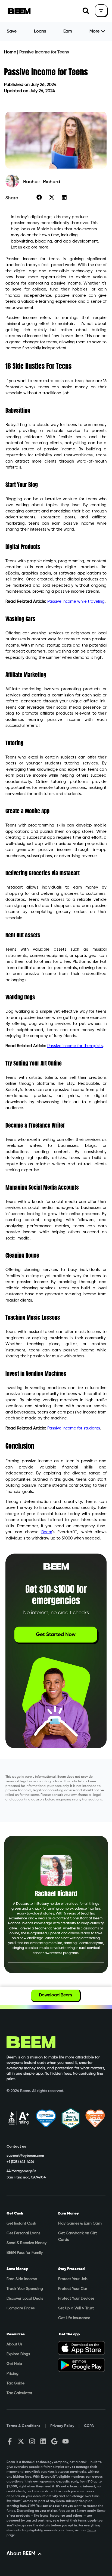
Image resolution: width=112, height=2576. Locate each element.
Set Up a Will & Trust (76, 2308)
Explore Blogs (18, 2354)
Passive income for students (74, 1428)
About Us (14, 2344)
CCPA (89, 2426)
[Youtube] (66, 2441)
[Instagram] (32, 2441)
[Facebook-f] (10, 2441)
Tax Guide (15, 2383)
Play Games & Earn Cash (80, 2223)
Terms (92, 2530)
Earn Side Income (22, 2279)
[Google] (54, 2441)
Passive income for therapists (75, 1046)
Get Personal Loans (23, 2233)
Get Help (14, 2364)
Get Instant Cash (21, 2223)
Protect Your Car (73, 2289)
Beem (47, 1532)
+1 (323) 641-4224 (20, 2162)
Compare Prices (21, 2308)
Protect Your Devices (76, 2299)
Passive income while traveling (76, 601)
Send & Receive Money (27, 2243)
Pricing (13, 2374)
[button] (86, 11)
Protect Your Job (73, 2279)
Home (10, 52)
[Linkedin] (43, 2441)
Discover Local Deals (25, 2299)
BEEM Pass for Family (25, 2253)
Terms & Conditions (24, 2426)
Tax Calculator (19, 2393)
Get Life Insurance (74, 2318)
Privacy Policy (62, 2426)
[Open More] (103, 31)
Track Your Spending (25, 2289)
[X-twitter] (21, 2441)
